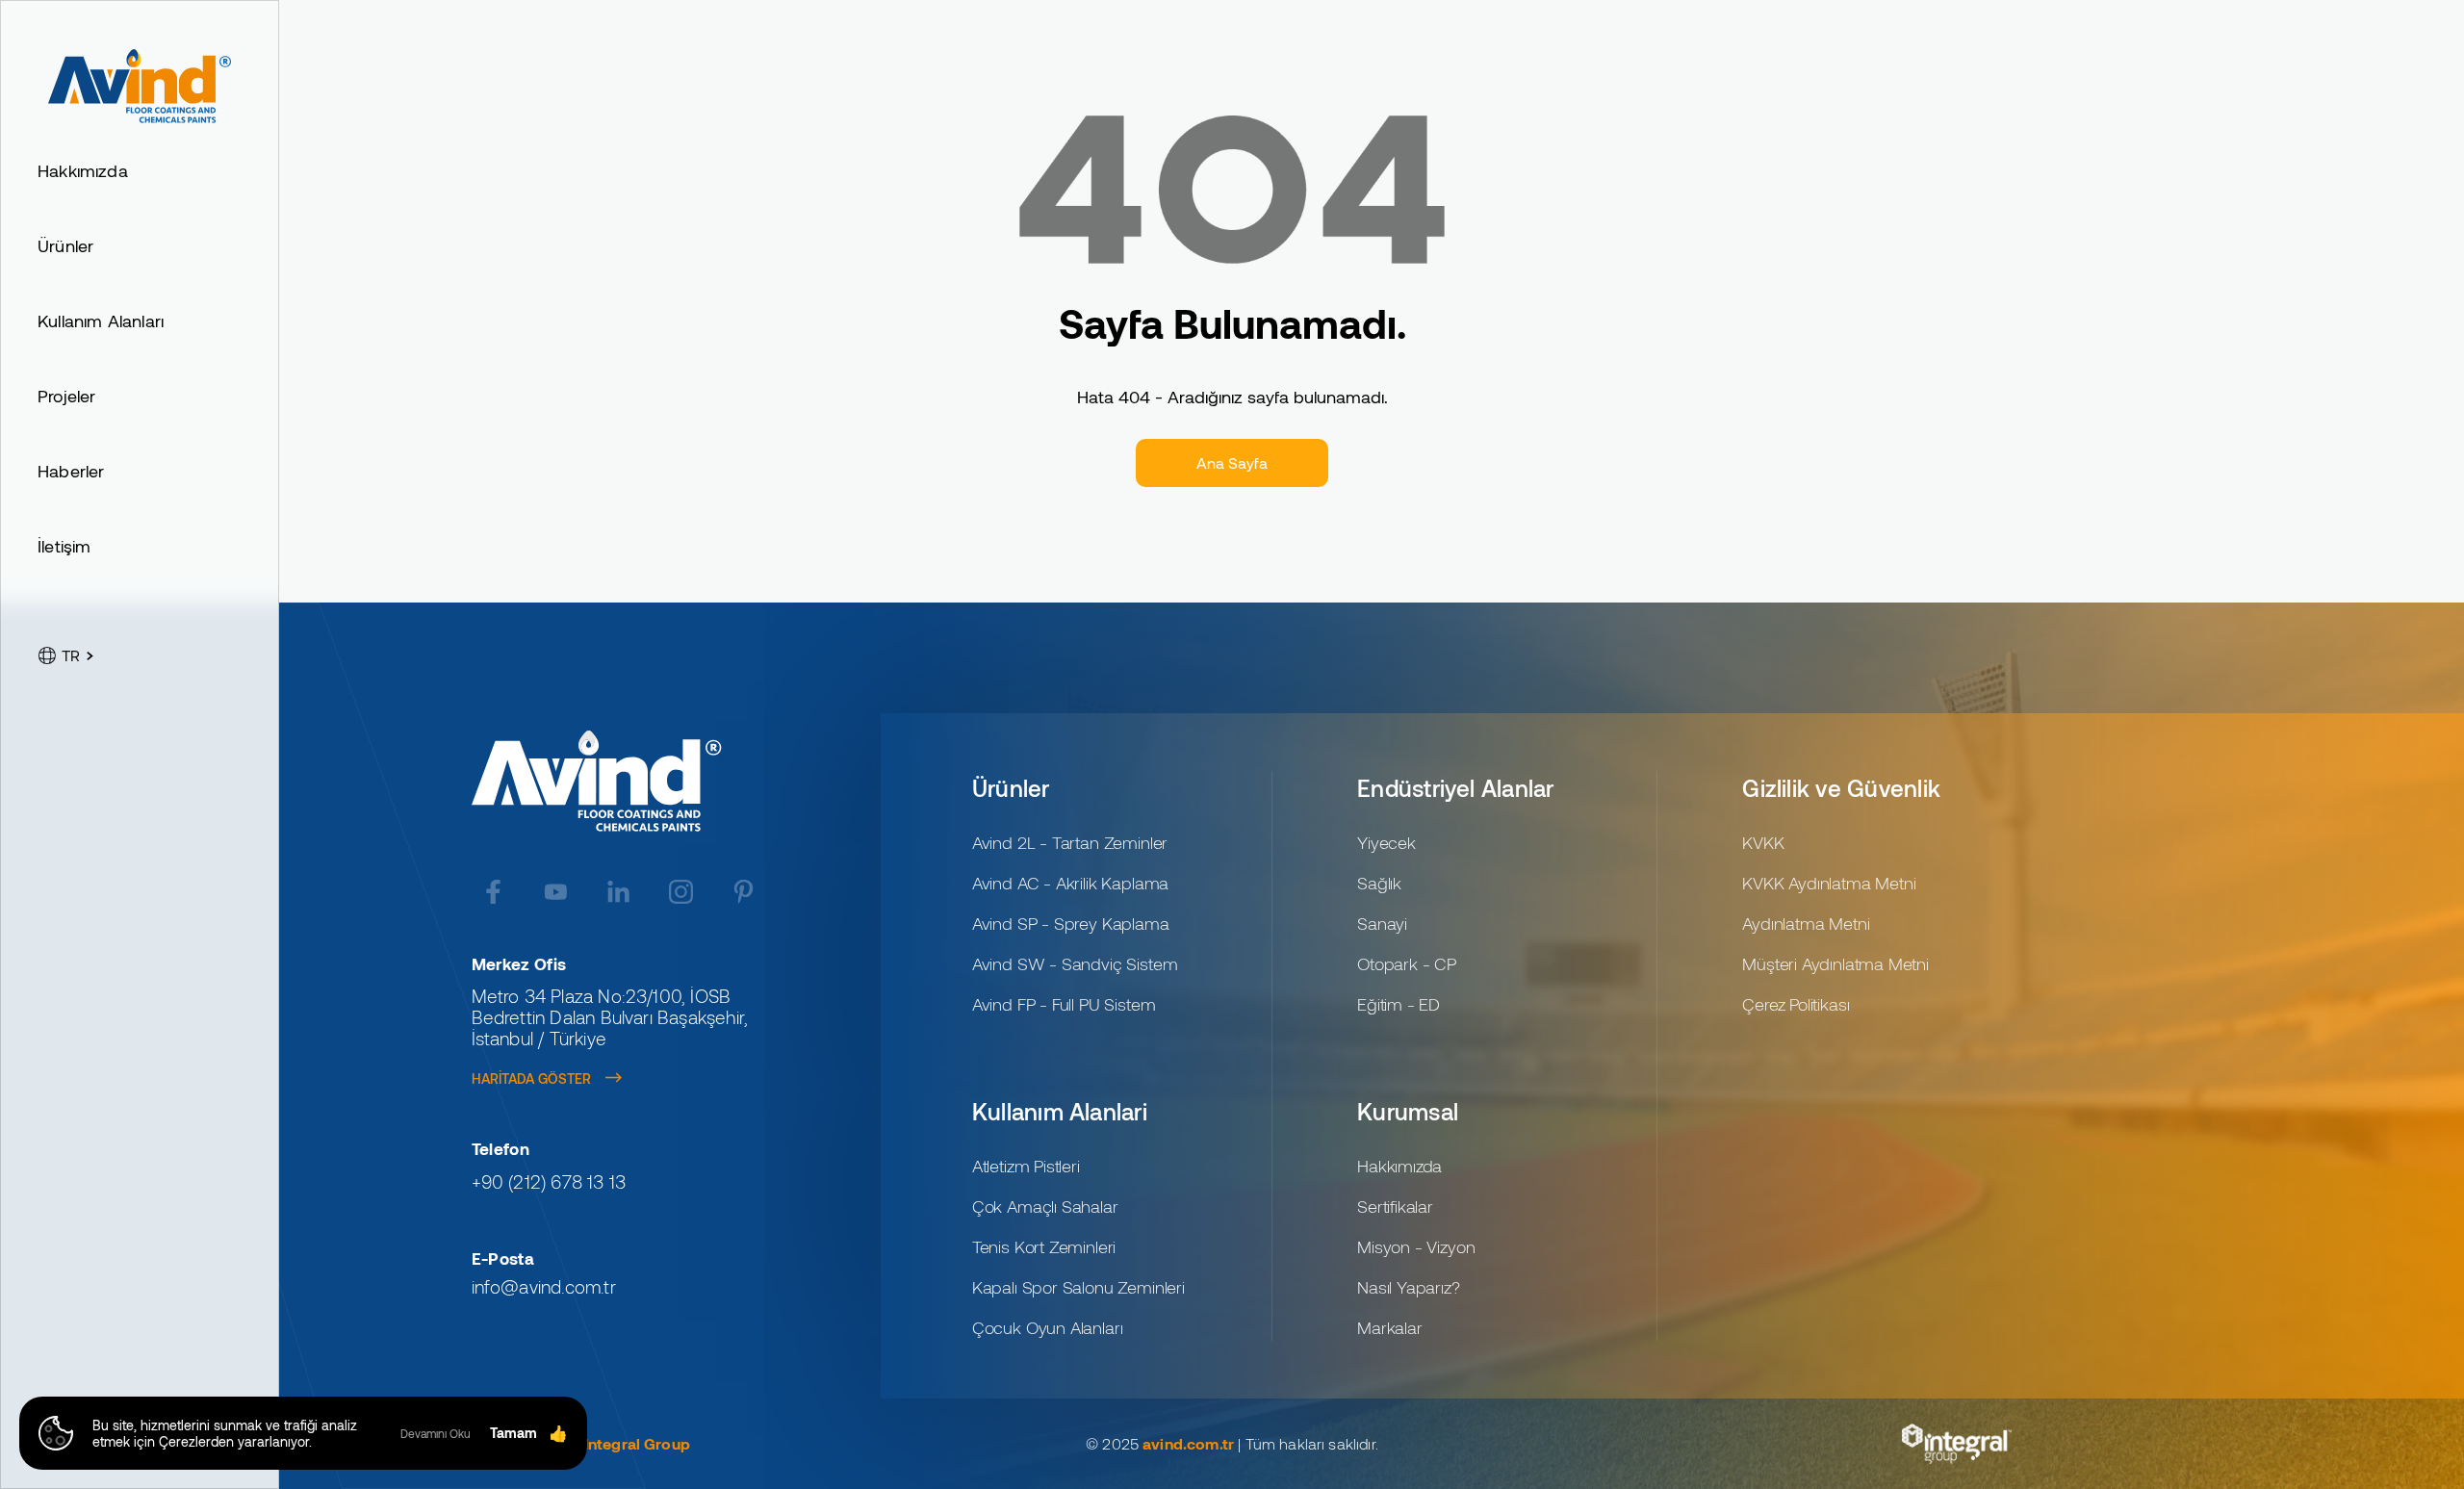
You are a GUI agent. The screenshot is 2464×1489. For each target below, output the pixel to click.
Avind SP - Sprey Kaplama (1071, 923)
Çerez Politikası (1796, 1004)
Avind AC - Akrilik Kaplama (1070, 883)
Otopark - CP (1407, 963)
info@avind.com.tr (544, 1287)
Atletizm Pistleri (1026, 1166)
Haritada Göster (531, 1078)
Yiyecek (1386, 842)
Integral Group (637, 1443)
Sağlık (1379, 883)
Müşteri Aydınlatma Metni (1835, 963)
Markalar (1390, 1327)
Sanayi (1382, 923)
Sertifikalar (1395, 1206)
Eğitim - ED (1399, 1004)
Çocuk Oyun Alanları (1048, 1327)
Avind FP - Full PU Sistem (1064, 1004)
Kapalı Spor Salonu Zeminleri (1078, 1287)
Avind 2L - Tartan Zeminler (1070, 842)
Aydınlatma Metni (1806, 923)
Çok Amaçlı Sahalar (1045, 1206)
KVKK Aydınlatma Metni (1829, 883)
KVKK (1763, 842)
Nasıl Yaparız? (1408, 1287)
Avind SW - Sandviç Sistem (1075, 963)
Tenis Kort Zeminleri (1044, 1246)
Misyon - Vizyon (1416, 1246)
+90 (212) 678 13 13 (549, 1182)
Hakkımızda (1399, 1166)
